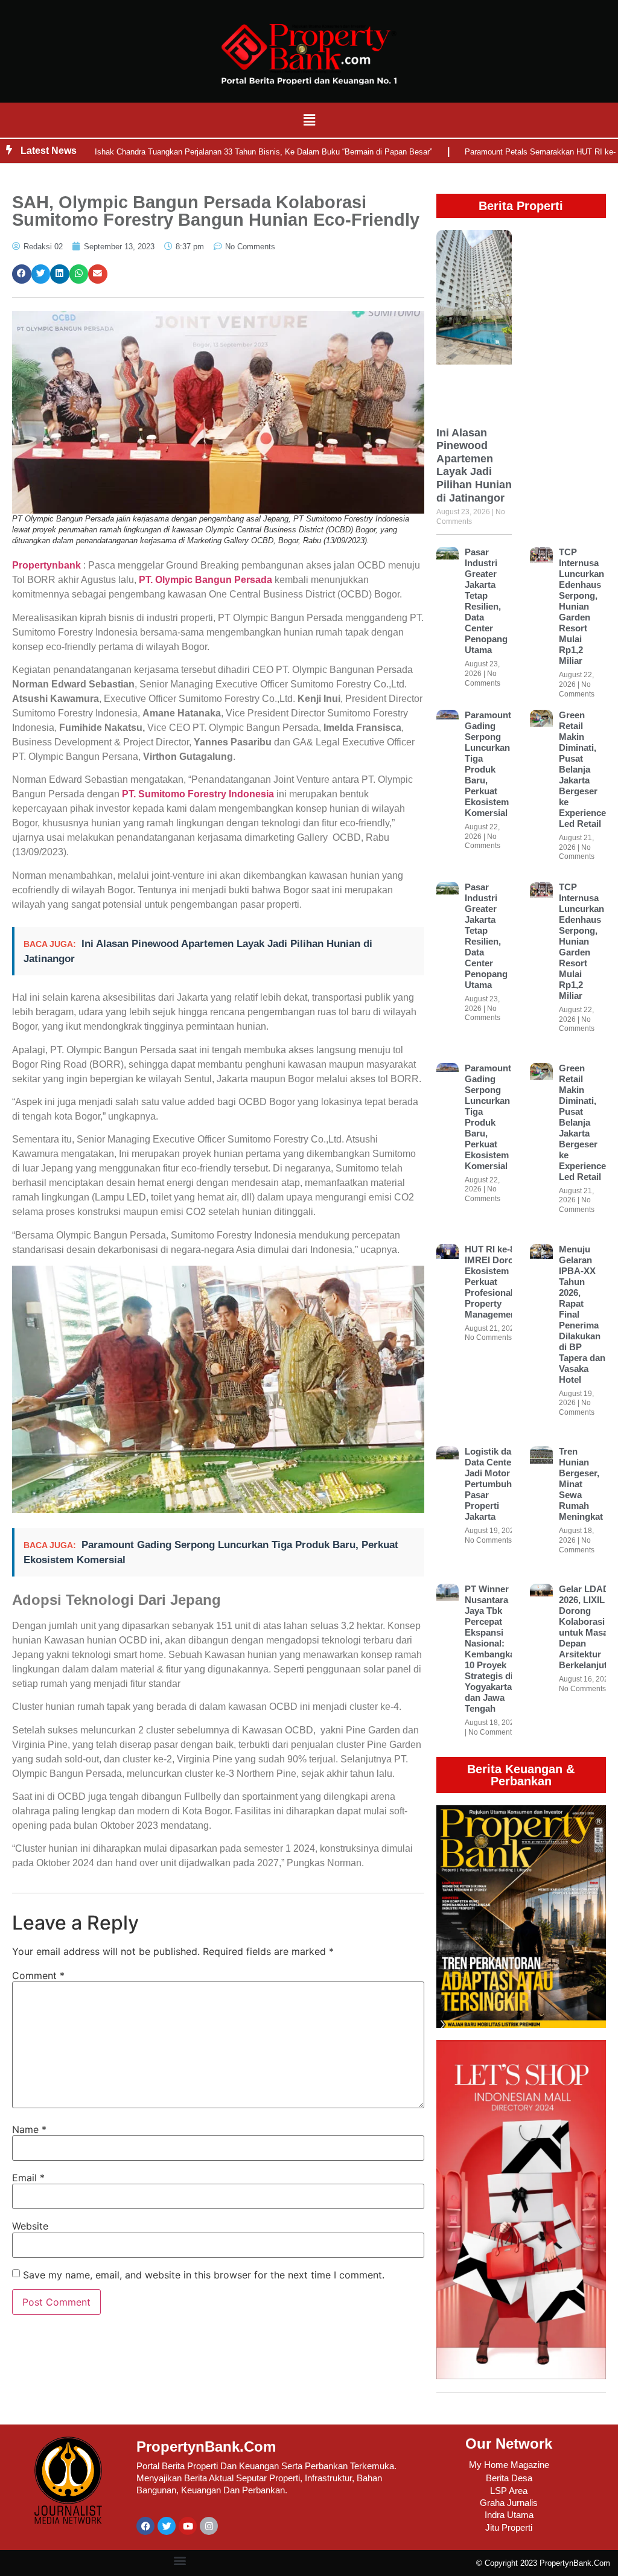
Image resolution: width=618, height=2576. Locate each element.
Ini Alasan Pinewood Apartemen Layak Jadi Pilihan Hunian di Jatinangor (474, 465)
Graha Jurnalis (509, 2503)
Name (29, 2129)
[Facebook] (145, 2526)
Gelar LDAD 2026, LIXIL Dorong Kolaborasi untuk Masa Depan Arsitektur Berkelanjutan (588, 1627)
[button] (309, 120)
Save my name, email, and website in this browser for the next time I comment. (204, 2275)
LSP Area (509, 2491)
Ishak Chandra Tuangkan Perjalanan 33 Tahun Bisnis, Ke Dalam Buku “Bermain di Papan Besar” (263, 152)
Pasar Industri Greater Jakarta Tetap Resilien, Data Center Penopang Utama (486, 601)
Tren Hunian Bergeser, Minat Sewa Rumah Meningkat (581, 1484)
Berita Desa (509, 2478)
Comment (38, 1975)
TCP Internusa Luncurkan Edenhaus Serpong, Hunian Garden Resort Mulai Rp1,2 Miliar (581, 606)
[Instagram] (209, 2526)
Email (28, 2178)
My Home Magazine (509, 2465)
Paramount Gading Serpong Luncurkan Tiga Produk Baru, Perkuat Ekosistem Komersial (488, 764)
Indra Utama (509, 2515)
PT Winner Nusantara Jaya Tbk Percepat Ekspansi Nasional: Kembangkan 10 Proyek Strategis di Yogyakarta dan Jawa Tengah (492, 1649)
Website (30, 2226)
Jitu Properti (509, 2527)
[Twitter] (167, 2526)
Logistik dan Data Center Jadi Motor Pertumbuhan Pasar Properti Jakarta (493, 1484)
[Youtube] (188, 2526)
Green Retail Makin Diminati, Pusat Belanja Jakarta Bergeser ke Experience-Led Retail (584, 769)
